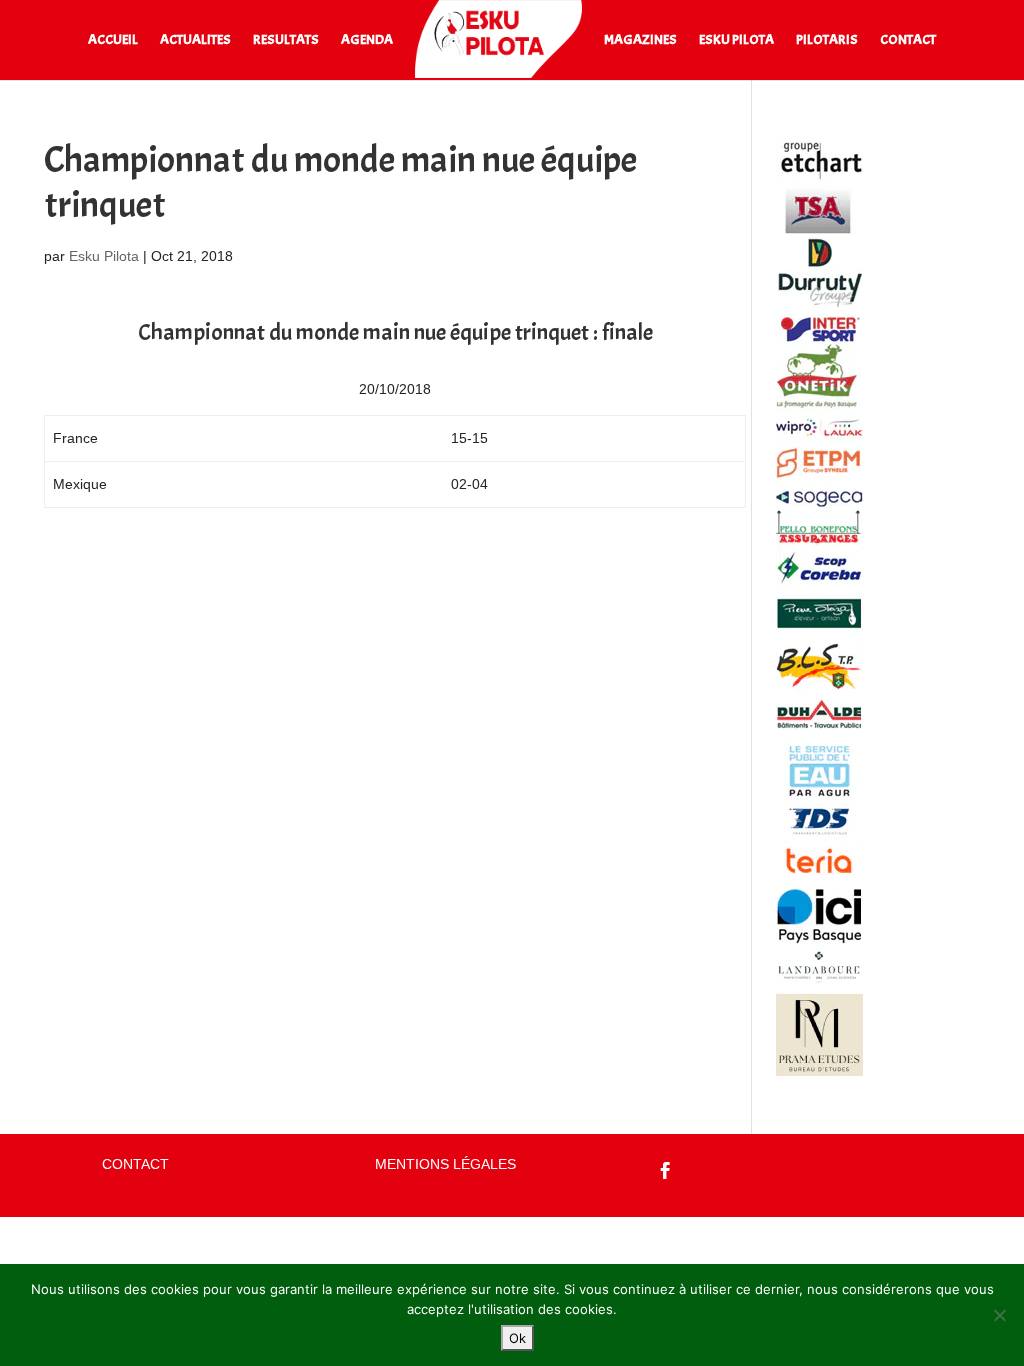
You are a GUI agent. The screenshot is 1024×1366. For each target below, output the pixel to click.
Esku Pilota (104, 256)
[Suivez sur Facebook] (666, 1171)
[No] (999, 1315)
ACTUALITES (195, 40)
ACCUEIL (113, 40)
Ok (517, 1338)
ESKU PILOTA (736, 40)
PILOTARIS (827, 40)
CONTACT (908, 40)
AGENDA (367, 40)
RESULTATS (286, 40)
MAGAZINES (640, 40)
